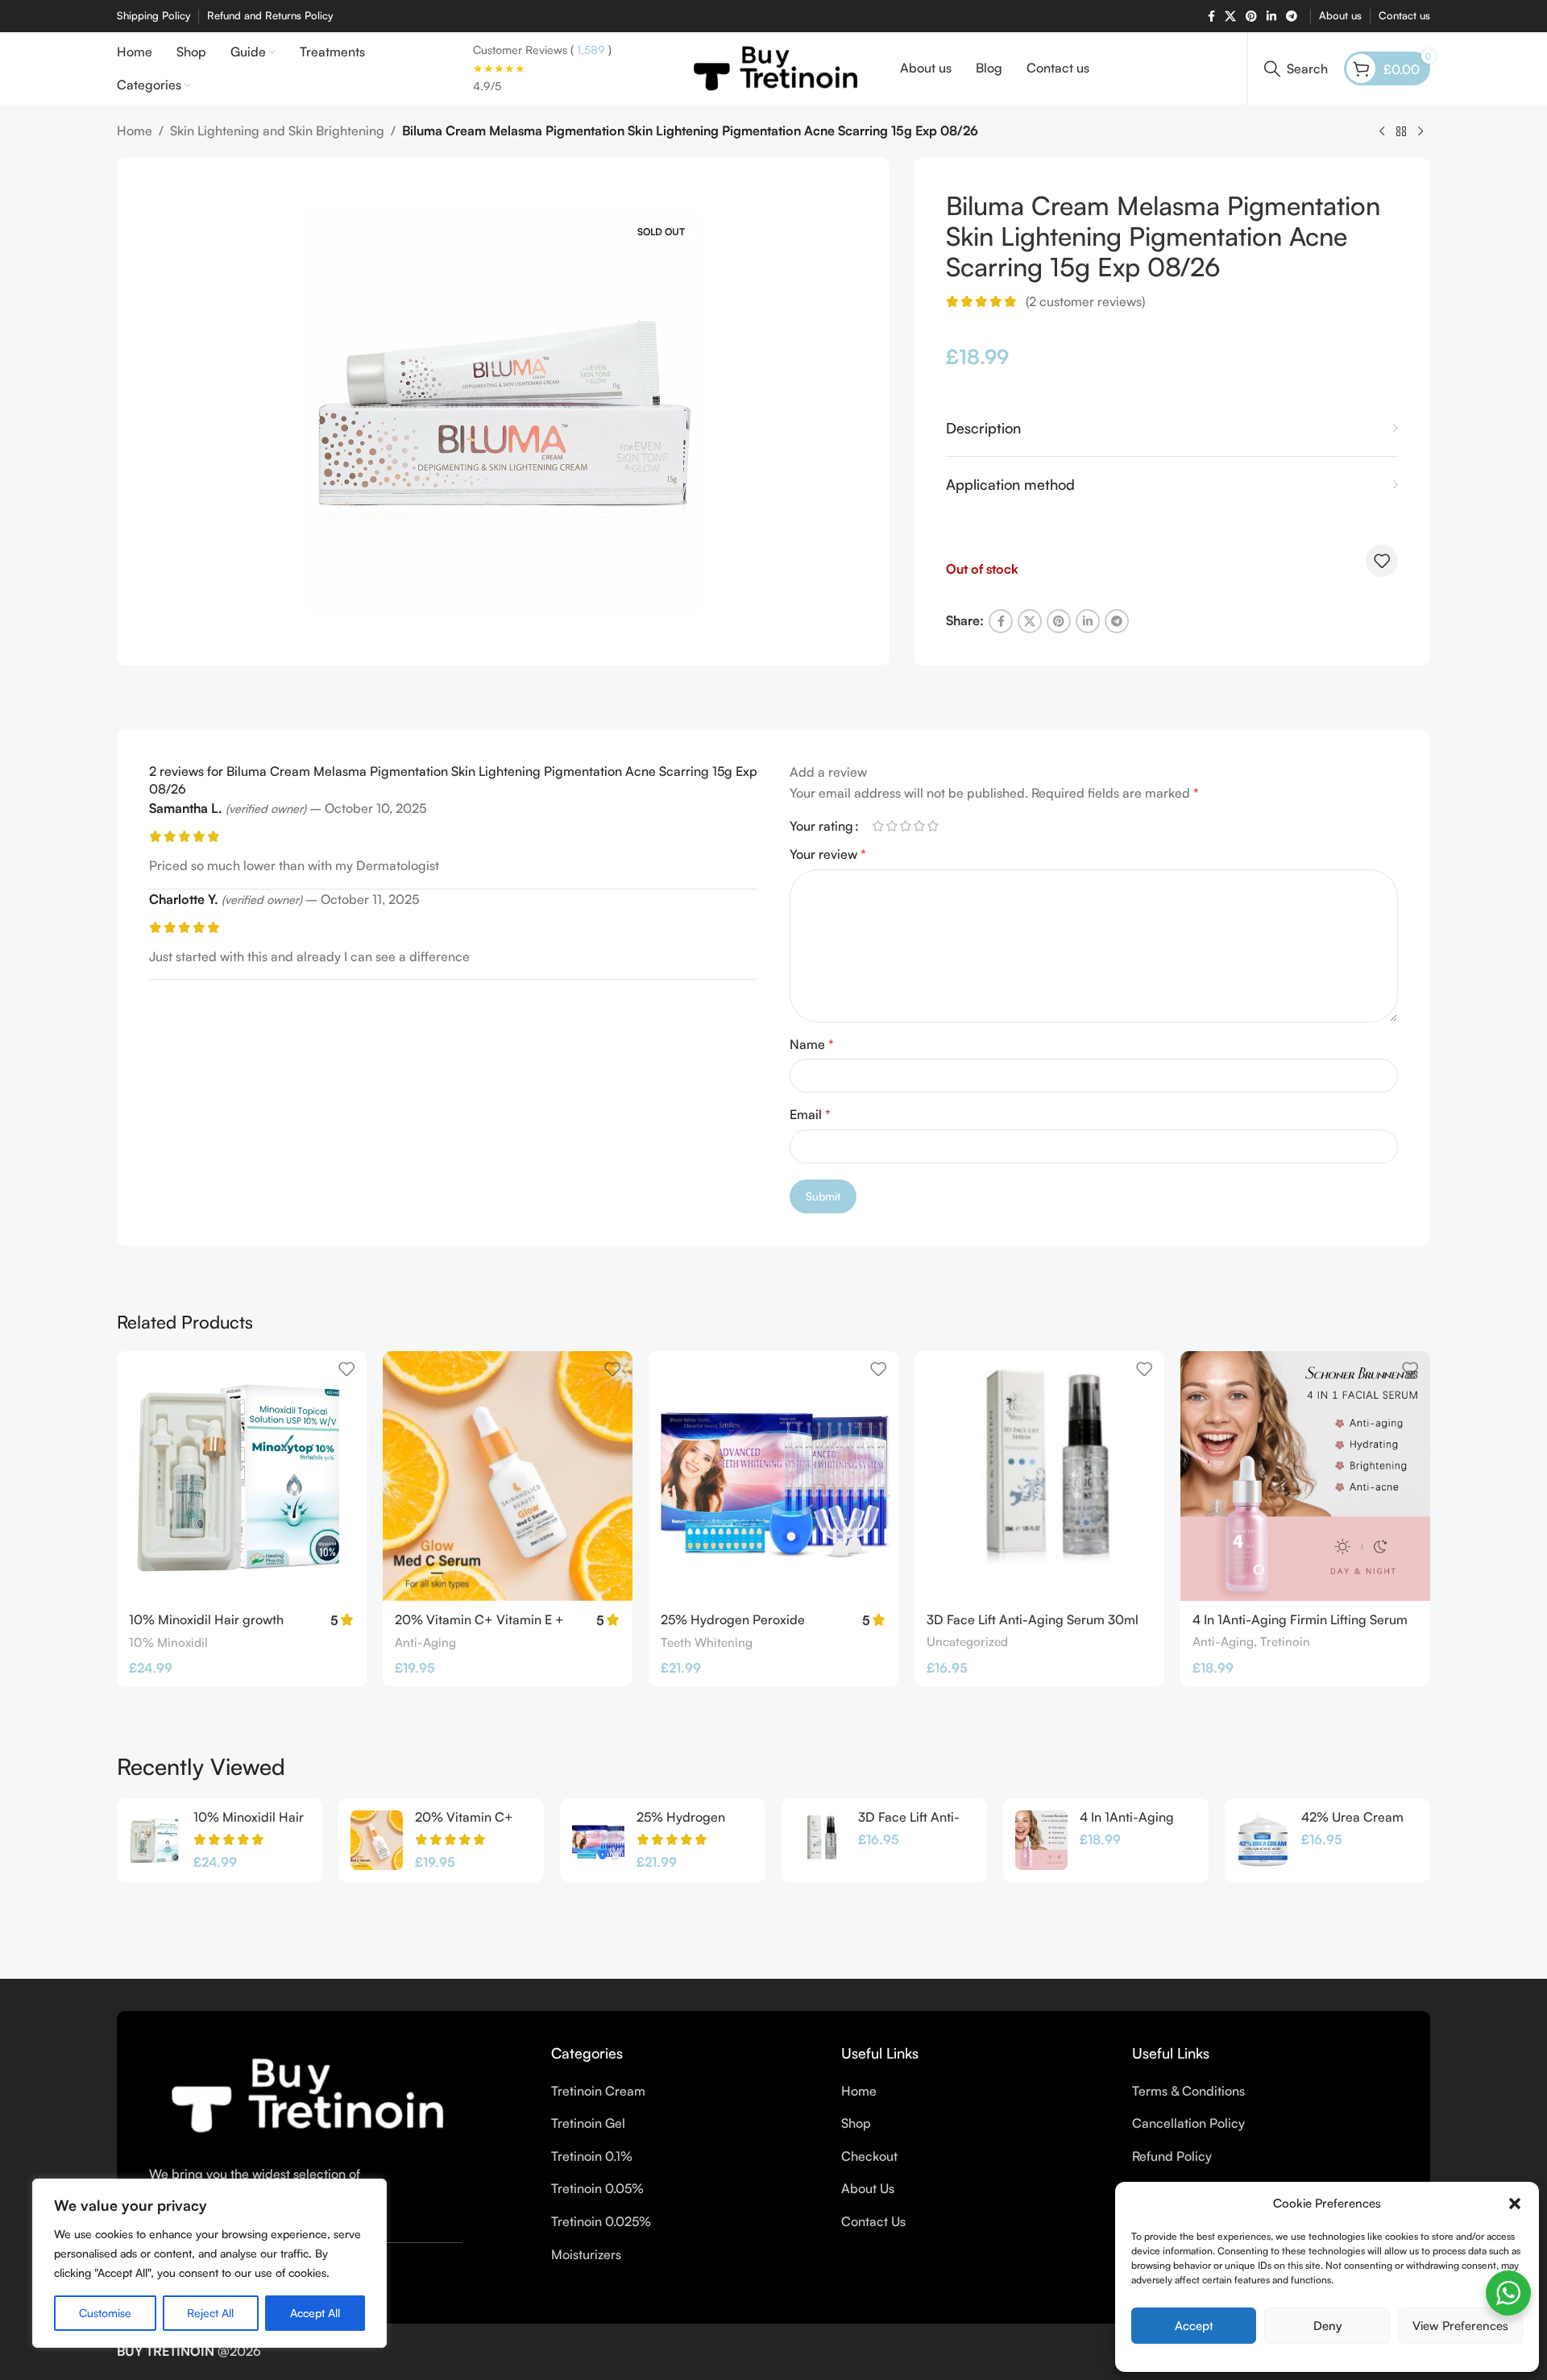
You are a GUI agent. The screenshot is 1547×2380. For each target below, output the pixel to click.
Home (135, 131)
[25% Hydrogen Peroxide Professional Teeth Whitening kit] (773, 1476)
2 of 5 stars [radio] (892, 826)
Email (810, 1114)
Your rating (821, 826)
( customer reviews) (1085, 301)
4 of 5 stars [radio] (919, 826)
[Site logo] (774, 67)
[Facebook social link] (1211, 17)
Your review (828, 854)
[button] (1515, 2204)
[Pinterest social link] (1251, 17)
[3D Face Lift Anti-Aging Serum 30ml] (1039, 1476)
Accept (1194, 2326)
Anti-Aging (425, 1642)
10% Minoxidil (168, 1642)
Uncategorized (967, 1642)
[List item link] (684, 2092)
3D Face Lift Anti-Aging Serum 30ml (1033, 1619)
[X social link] (1230, 17)
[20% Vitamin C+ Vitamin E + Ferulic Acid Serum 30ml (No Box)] (508, 1476)
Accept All (315, 2313)
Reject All (210, 2313)
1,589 (589, 50)
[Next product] (1421, 132)
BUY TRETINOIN (166, 2351)
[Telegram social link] (1292, 17)
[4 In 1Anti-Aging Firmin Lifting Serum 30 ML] (1305, 1476)
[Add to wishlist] (1382, 561)
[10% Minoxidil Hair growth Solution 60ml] (242, 1476)
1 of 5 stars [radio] (878, 826)
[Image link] (304, 2094)
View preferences (1460, 2326)
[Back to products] (1401, 132)
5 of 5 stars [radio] (933, 826)
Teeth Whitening (707, 1642)
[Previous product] (1382, 132)
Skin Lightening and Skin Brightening (277, 131)
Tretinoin (1285, 1642)
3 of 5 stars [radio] (905, 826)
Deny (1327, 2326)
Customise (105, 2313)
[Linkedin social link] (1271, 17)
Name (812, 1044)
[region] (209, 2263)
